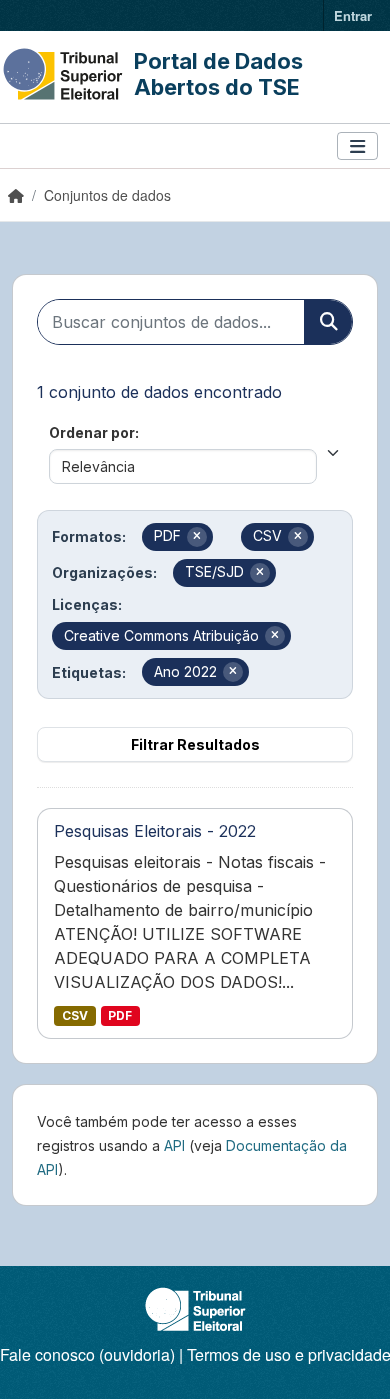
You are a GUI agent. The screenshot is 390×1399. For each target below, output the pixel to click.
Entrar (353, 15)
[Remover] (197, 537)
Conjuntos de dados (107, 195)
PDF (120, 1015)
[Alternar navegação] (357, 146)
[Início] (16, 195)
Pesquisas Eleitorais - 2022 (155, 831)
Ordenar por (92, 432)
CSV (75, 1015)
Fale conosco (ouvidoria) (87, 1354)
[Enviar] (328, 322)
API (174, 1145)
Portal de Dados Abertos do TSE (218, 74)
